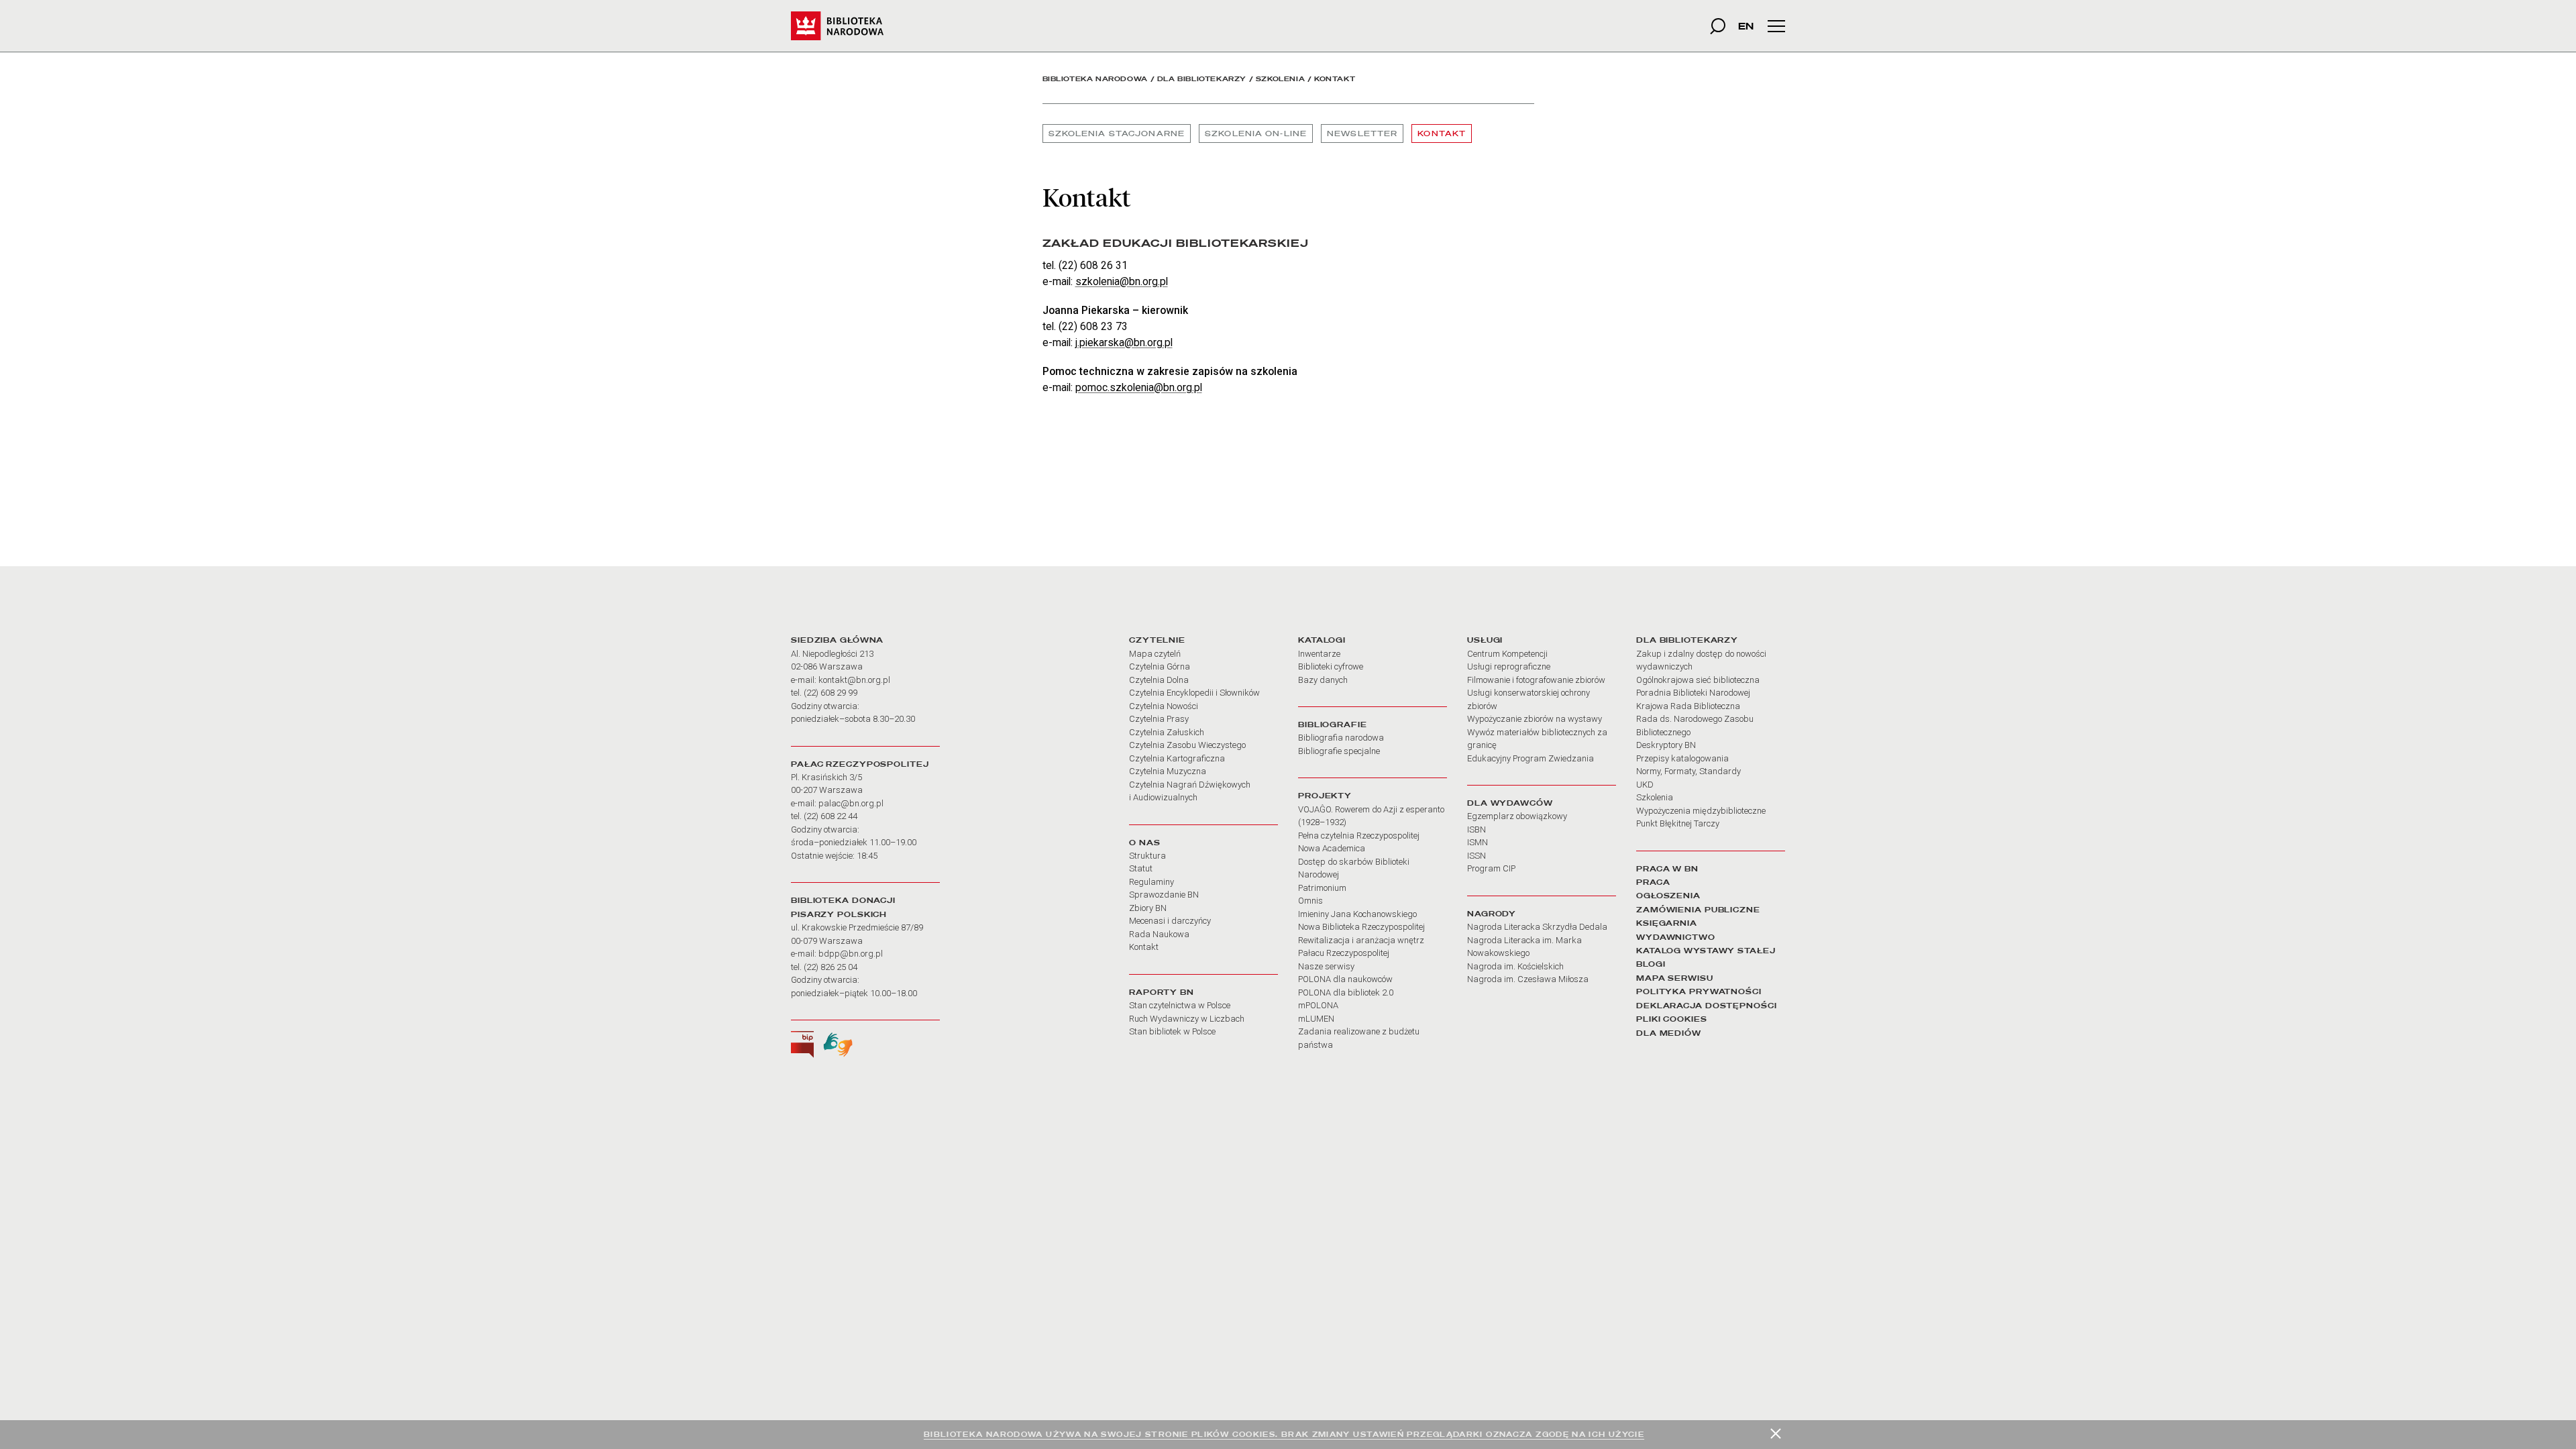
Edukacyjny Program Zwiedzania (1531, 758)
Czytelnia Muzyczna (1168, 771)
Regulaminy (1151, 882)
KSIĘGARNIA (1667, 923)
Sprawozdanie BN (1164, 895)
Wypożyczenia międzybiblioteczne (1701, 811)
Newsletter (1362, 133)
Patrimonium (1322, 888)
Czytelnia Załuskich (1167, 732)
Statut (1141, 868)
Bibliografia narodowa (1341, 738)
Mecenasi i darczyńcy (1170, 921)
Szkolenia (1280, 79)
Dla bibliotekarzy (1202, 79)
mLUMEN (1316, 1019)
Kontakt (1442, 133)
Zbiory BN (1148, 908)
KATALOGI (1322, 640)
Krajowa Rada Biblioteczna (1688, 706)
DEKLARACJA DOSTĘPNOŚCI (1707, 1006)
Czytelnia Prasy (1159, 719)
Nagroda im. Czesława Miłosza (1528, 979)
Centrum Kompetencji (1507, 654)
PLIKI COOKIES (1672, 1019)
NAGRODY (1492, 914)
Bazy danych (1323, 680)
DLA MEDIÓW (1669, 1033)
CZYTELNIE (1157, 640)
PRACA (1653, 882)
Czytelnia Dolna (1159, 680)
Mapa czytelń (1155, 654)
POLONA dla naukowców (1345, 979)
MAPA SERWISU (1675, 978)
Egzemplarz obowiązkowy (1517, 816)
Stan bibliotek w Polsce (1172, 1031)
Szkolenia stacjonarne (1117, 133)
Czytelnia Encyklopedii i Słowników (1194, 693)
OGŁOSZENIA (1668, 896)
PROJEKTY (1325, 796)
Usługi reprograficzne (1509, 666)
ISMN (1478, 842)
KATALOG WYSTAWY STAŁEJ (1706, 951)
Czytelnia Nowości (1164, 706)
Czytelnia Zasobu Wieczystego (1187, 745)
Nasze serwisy (1326, 966)
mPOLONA (1318, 1005)
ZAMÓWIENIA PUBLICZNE (1698, 910)
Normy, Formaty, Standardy (1688, 771)
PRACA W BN (1667, 869)
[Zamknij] (1776, 1434)
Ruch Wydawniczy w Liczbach (1187, 1019)
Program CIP (1491, 868)
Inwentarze (1319, 654)
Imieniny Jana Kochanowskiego (1357, 914)
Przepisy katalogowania (1682, 758)
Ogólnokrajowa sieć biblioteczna (1698, 680)
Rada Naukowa (1159, 934)
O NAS (1144, 843)
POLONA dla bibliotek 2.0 (1346, 992)
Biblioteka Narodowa (1095, 79)
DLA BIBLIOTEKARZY (1687, 640)
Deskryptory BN (1666, 745)
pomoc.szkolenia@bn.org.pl (1139, 387)
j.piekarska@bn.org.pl (1124, 342)
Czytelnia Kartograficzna (1177, 758)
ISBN (1477, 829)
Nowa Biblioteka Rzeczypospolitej (1361, 927)
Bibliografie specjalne (1339, 751)
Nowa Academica (1332, 848)
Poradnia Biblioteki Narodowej (1693, 693)
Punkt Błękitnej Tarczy (1678, 823)
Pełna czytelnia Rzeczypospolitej (1359, 836)
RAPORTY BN (1162, 992)
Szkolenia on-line (1256, 133)
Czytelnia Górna (1160, 666)
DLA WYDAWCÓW (1510, 803)
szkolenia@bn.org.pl (1122, 281)
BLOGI (1651, 964)
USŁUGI (1485, 640)
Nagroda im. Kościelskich (1515, 966)
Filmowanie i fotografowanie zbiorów (1536, 680)
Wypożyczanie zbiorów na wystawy (1535, 719)
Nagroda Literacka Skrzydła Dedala (1537, 927)
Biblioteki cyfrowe (1331, 666)
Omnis (1310, 901)
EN (1746, 26)
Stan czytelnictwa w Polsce (1180, 1005)
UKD (1645, 785)
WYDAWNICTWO (1676, 937)
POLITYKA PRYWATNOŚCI (1699, 991)
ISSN (1477, 856)
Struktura (1147, 856)
